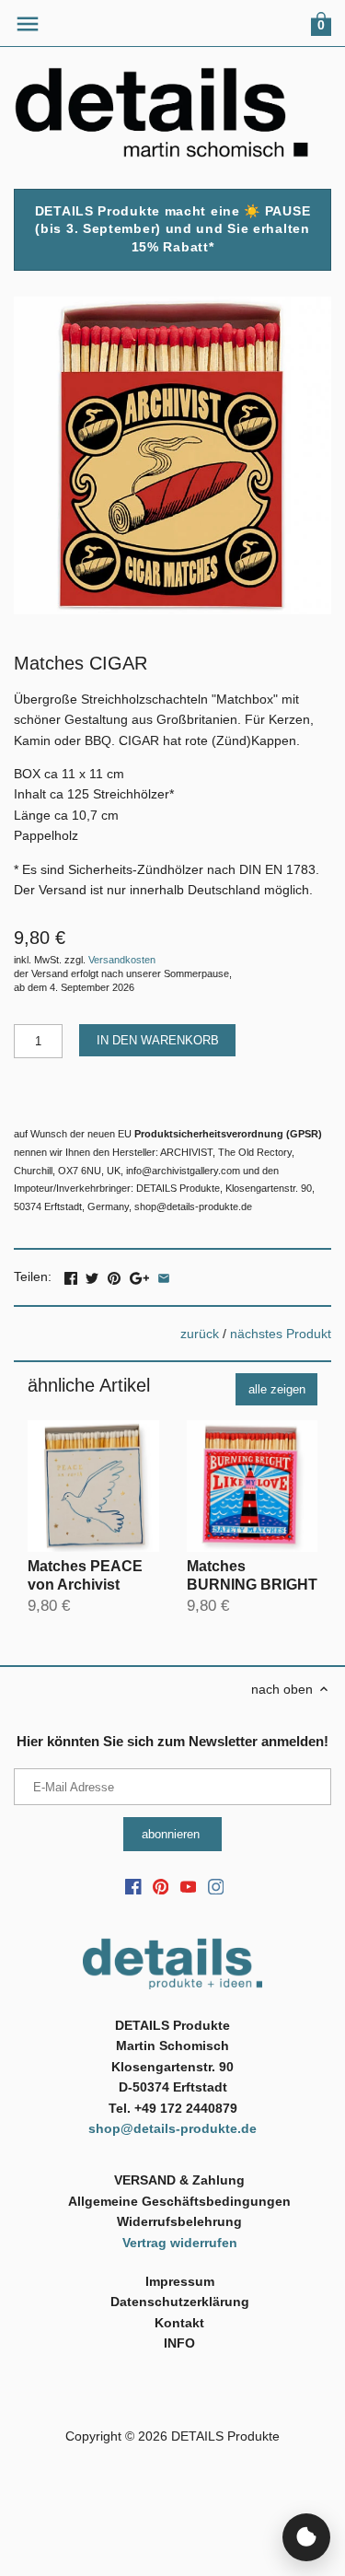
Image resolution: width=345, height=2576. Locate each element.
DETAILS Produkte (225, 2436)
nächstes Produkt (281, 1334)
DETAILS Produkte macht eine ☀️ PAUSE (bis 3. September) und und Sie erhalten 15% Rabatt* (173, 229)
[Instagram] (216, 1886)
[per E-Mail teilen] (164, 1275)
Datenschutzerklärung (180, 2302)
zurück (200, 1334)
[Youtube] (189, 1886)
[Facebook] (133, 1886)
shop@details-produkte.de (172, 2128)
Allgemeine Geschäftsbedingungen (179, 2201)
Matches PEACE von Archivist (85, 1575)
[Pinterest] (161, 1886)
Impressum (180, 2281)
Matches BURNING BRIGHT (252, 1575)
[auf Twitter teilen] (92, 1275)
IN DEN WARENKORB (158, 1040)
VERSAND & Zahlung (179, 2180)
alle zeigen (277, 1389)
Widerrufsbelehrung (179, 2221)
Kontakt (179, 2323)
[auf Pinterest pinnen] (114, 1275)
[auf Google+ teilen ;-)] (139, 1275)
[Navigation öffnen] (28, 24)
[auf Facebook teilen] (71, 1275)
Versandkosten (122, 960)
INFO (179, 2343)
